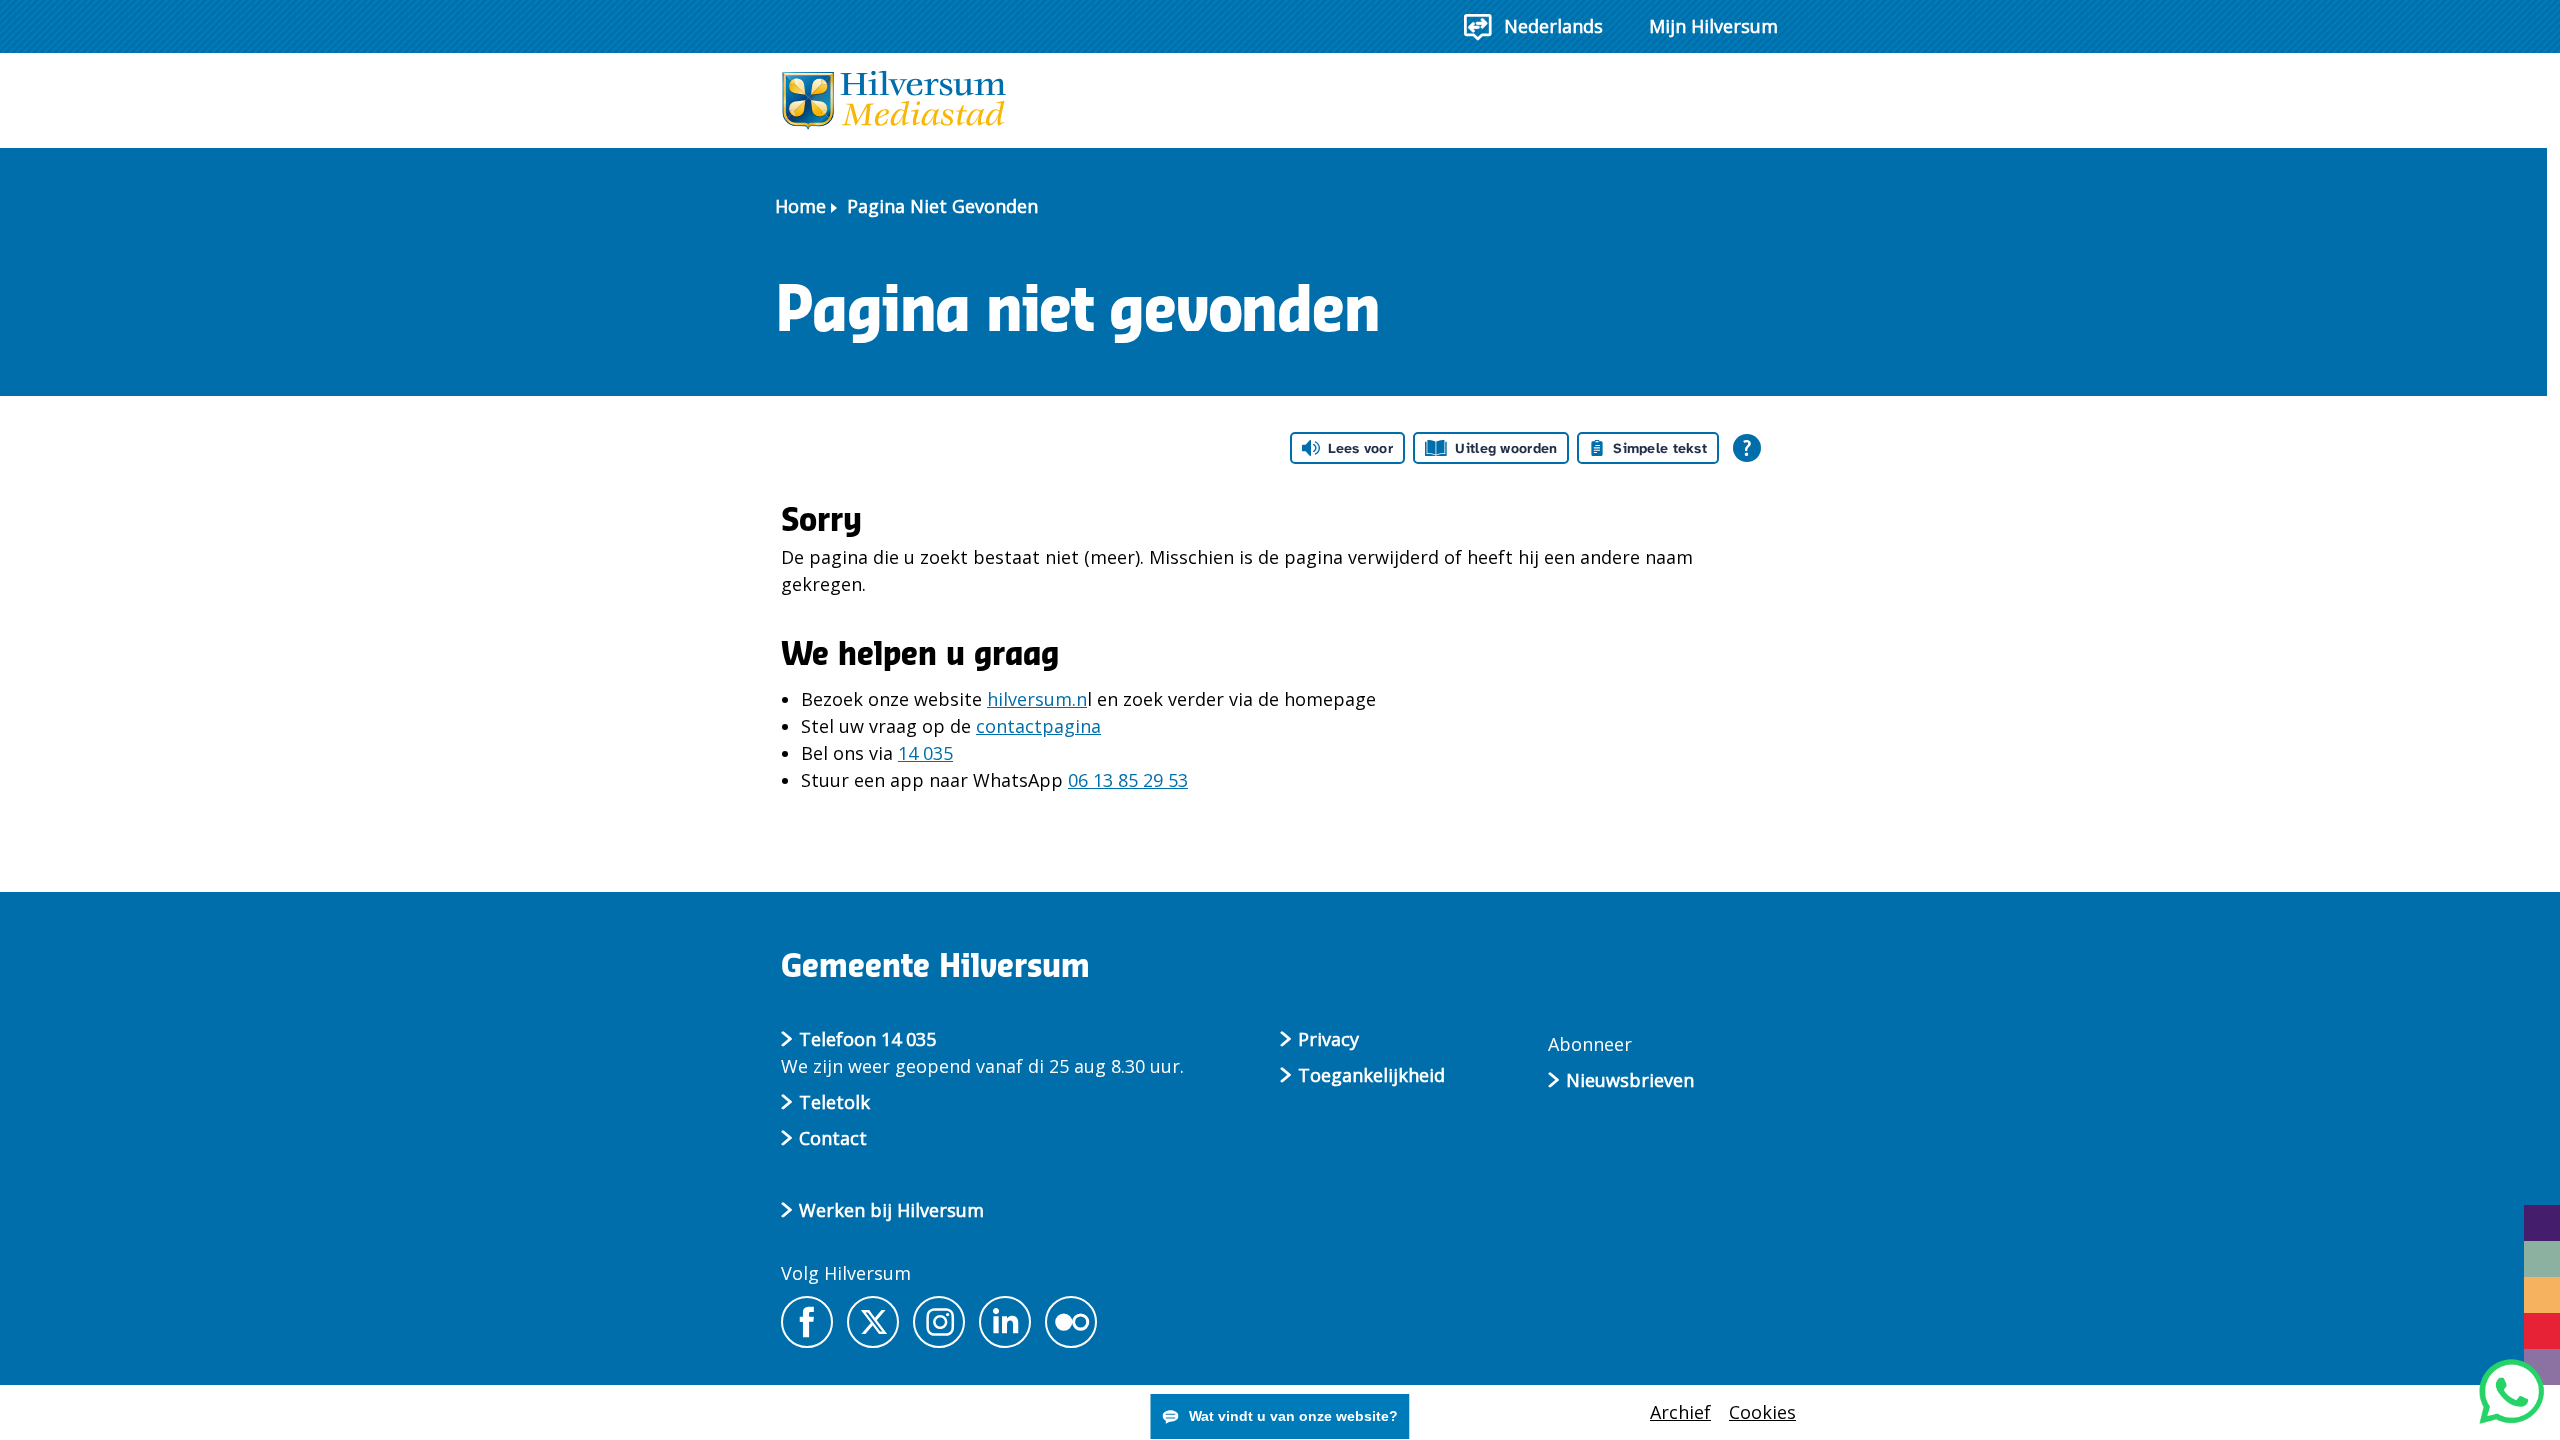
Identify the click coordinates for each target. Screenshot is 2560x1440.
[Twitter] (873, 1322)
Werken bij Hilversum (891, 1210)
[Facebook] (807, 1322)
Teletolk (834, 1102)
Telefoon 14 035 (867, 1039)
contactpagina (1038, 726)
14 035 (925, 753)
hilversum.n (1037, 699)
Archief (1680, 1412)
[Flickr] (1071, 1322)
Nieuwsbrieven (1630, 1080)
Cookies (1762, 1412)
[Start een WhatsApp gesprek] (2511, 1391)
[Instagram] (939, 1322)
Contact (833, 1138)
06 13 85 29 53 (1128, 780)
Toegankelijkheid (1371, 1075)
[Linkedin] (1005, 1322)
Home (800, 206)
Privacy (1328, 1039)
